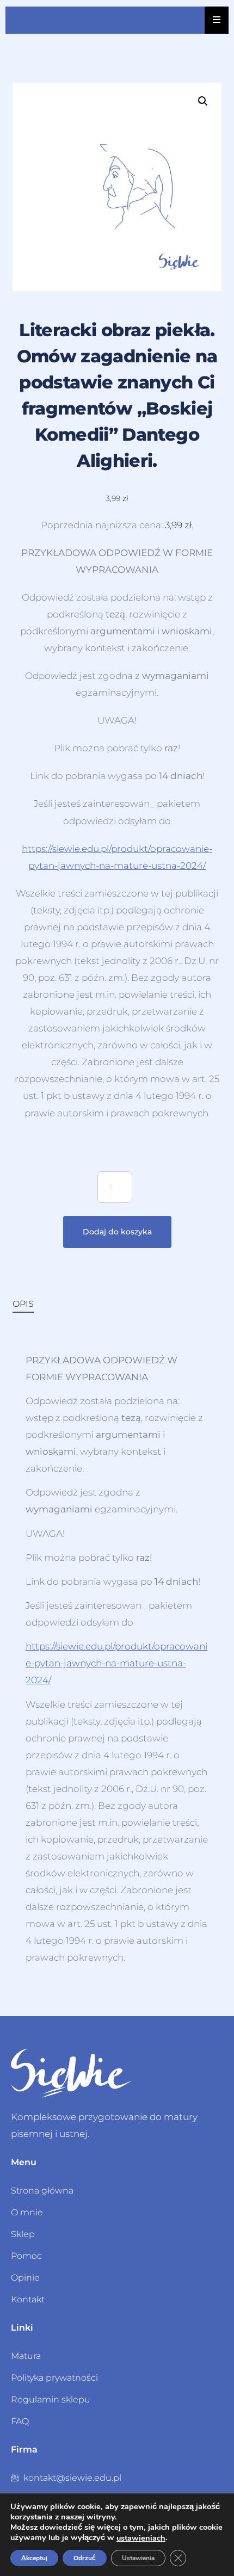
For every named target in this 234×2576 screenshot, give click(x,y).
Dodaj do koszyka (117, 1232)
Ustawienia (138, 2558)
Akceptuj (34, 2558)
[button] (203, 101)
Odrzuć (85, 2558)
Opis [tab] (23, 1304)
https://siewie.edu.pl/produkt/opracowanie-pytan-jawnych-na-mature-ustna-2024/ (116, 1663)
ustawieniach (141, 2538)
